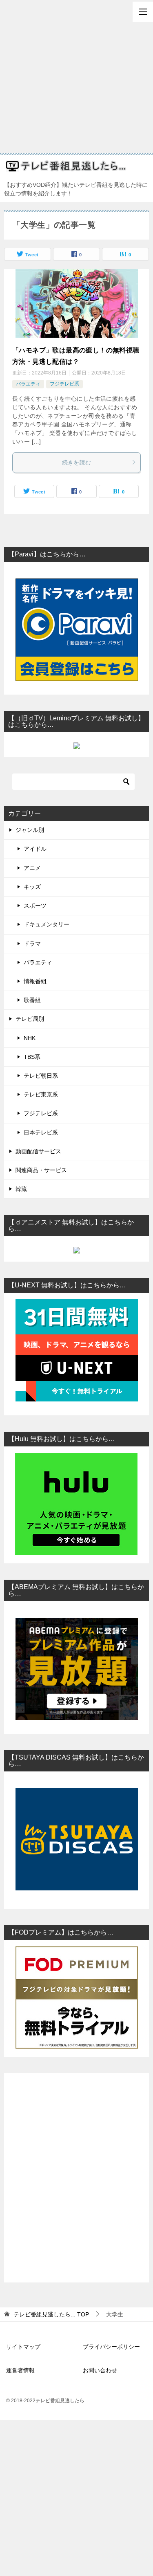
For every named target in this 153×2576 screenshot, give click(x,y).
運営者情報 (20, 2370)
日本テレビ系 (41, 1132)
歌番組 (32, 1000)
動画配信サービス (38, 1151)
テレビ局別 (30, 1019)
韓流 (21, 1189)
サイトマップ (23, 2347)
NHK (30, 1038)
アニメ (32, 868)
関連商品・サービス (41, 1170)
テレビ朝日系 (41, 1076)
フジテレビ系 (64, 384)
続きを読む (77, 462)
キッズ (32, 887)
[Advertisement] (76, 77)
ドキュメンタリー (47, 924)
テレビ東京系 (41, 1094)
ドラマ (32, 944)
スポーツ (35, 906)
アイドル (35, 849)
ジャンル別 (30, 830)
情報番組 (35, 981)
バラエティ (28, 384)
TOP (51, 2314)
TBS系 (32, 1057)
